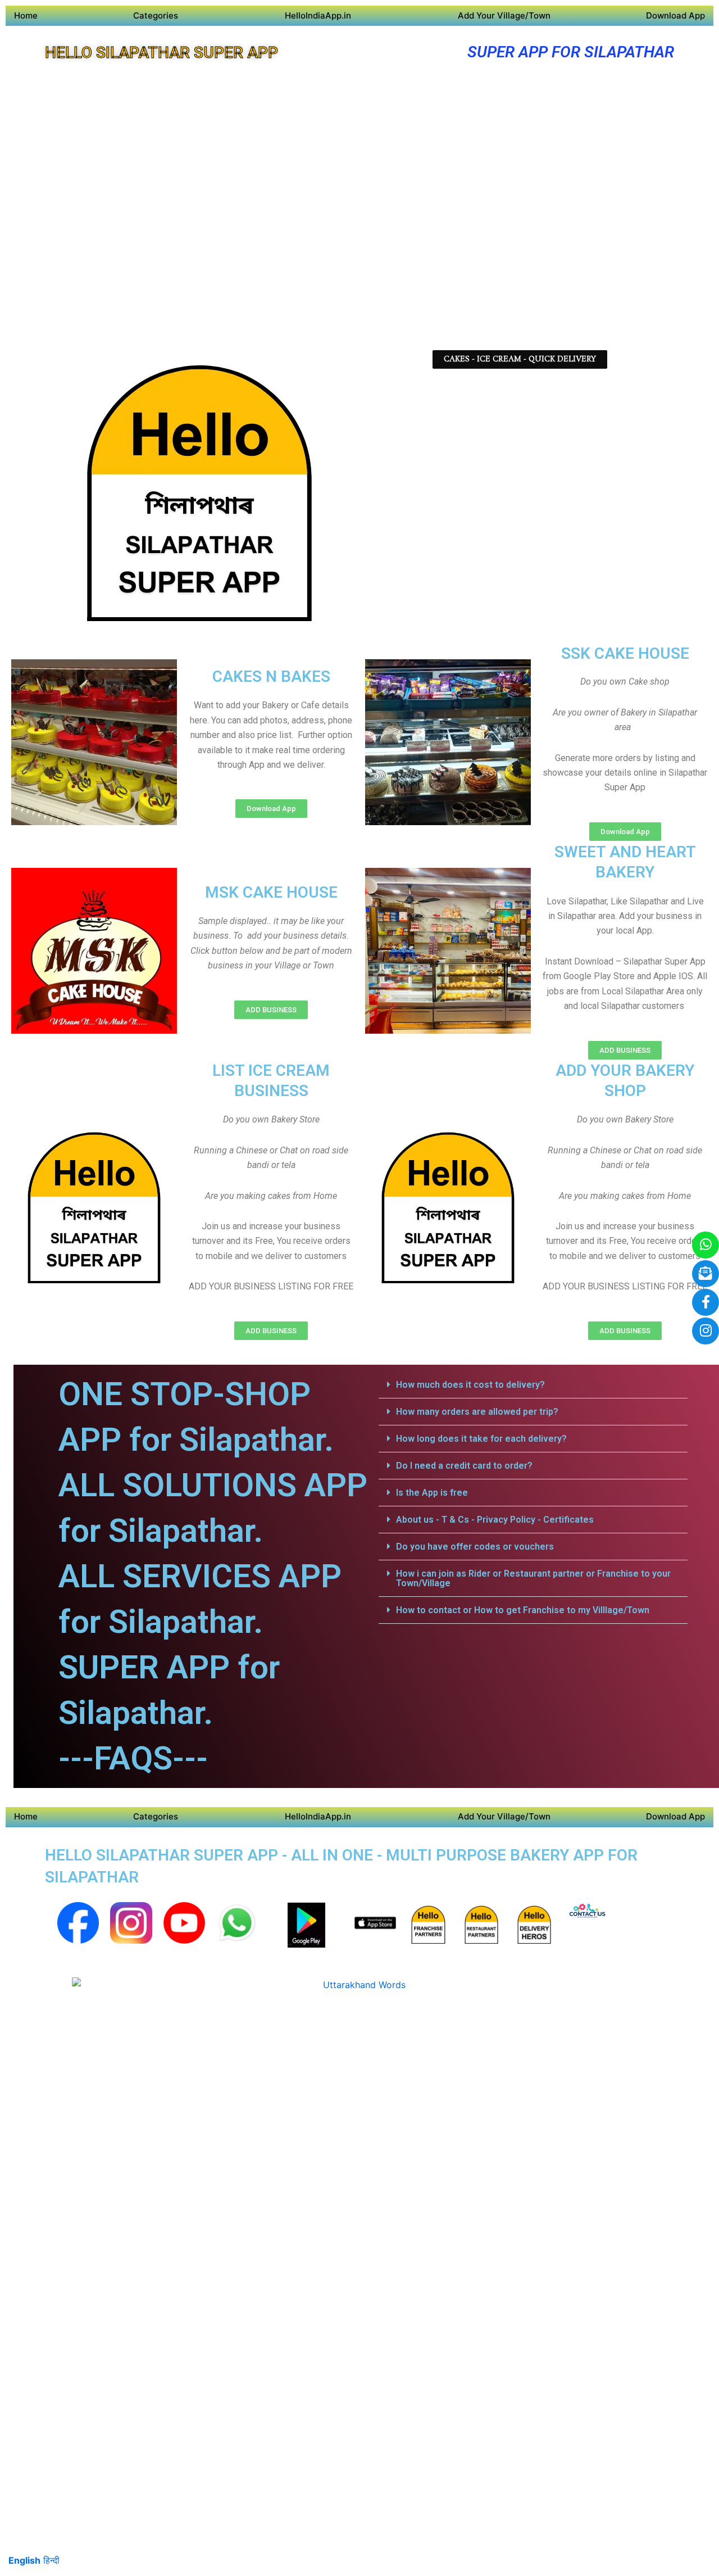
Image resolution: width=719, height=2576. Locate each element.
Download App (675, 15)
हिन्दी (51, 2560)
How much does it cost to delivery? (470, 1385)
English (24, 2560)
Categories (156, 15)
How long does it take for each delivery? (481, 1439)
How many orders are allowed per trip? (477, 1412)
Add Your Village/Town (504, 15)
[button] (533, 1385)
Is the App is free (432, 1493)
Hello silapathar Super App (161, 53)
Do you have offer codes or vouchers (475, 1547)
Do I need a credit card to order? (464, 1466)
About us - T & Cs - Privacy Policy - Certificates (495, 1520)
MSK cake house (271, 892)
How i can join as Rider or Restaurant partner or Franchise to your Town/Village (533, 1578)
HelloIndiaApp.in (318, 15)
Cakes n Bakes (271, 676)
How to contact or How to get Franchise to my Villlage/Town (523, 1610)
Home (26, 15)
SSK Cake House (625, 653)
